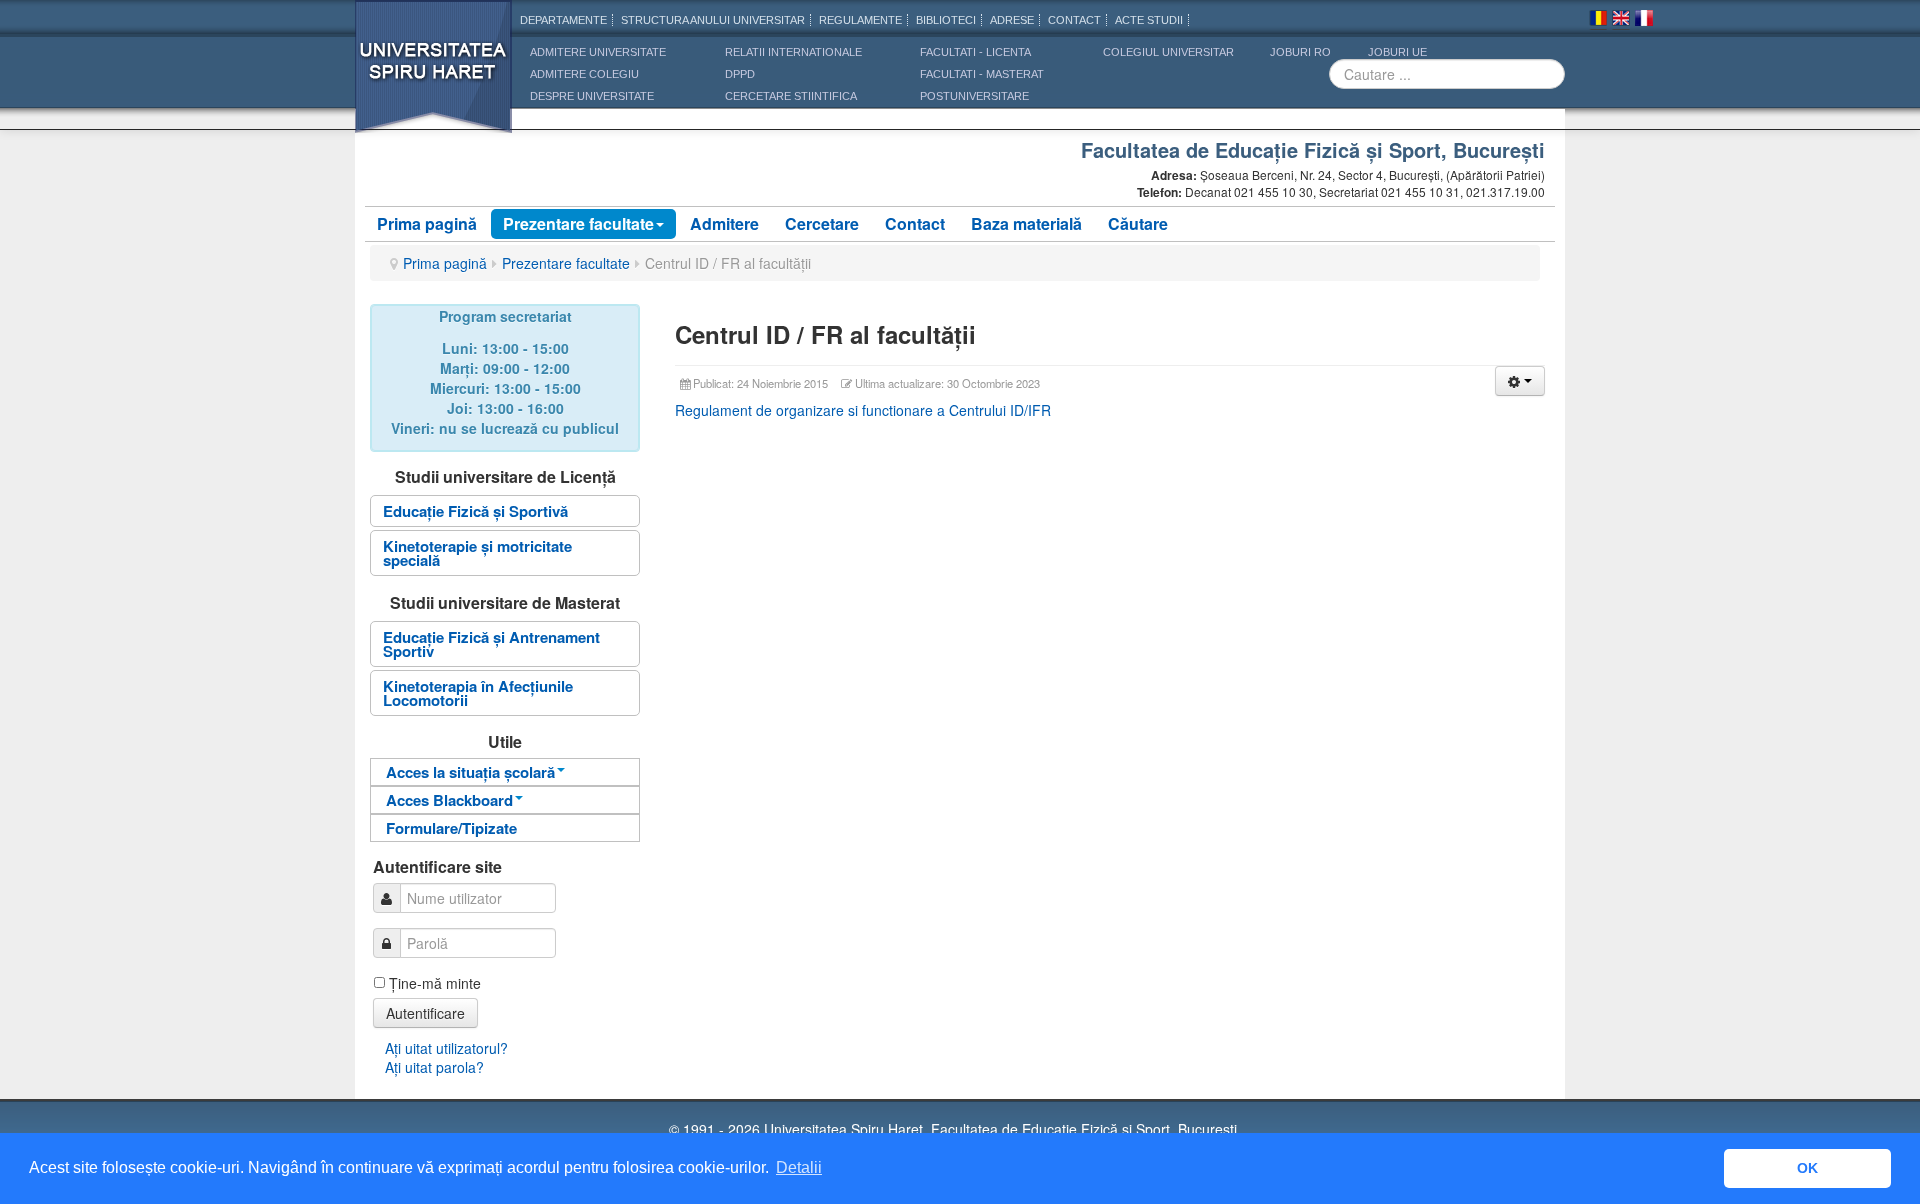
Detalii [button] (799, 1167)
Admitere (724, 223)
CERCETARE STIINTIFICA (791, 96)
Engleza (1621, 21)
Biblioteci (946, 20)
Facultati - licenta (975, 52)
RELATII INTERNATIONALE (793, 52)
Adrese (1012, 20)
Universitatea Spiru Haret (434, 79)
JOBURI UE (1397, 52)
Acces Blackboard (449, 800)
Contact (915, 223)
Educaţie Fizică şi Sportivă (475, 511)
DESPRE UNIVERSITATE (592, 96)
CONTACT (1074, 20)
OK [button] (1807, 1168)
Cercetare (822, 223)
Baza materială (1026, 223)
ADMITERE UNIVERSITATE (598, 52)
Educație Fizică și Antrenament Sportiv (491, 644)
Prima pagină (427, 223)
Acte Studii (1149, 20)
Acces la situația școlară (470, 772)
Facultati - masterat (982, 74)
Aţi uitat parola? (434, 1067)
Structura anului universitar (713, 20)
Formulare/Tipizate (451, 828)
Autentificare (425, 1013)
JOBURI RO (1300, 52)
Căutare (1138, 223)
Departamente (563, 20)
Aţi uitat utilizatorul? (446, 1048)
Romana (1598, 21)
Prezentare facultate (578, 223)
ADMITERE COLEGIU (584, 74)
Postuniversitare (974, 96)
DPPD (740, 74)
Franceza (1644, 21)
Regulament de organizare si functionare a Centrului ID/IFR (863, 410)
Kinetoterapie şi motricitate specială (477, 553)
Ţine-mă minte (435, 983)
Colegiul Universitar (1168, 52)
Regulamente (860, 20)
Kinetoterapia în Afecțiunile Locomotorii (478, 693)
